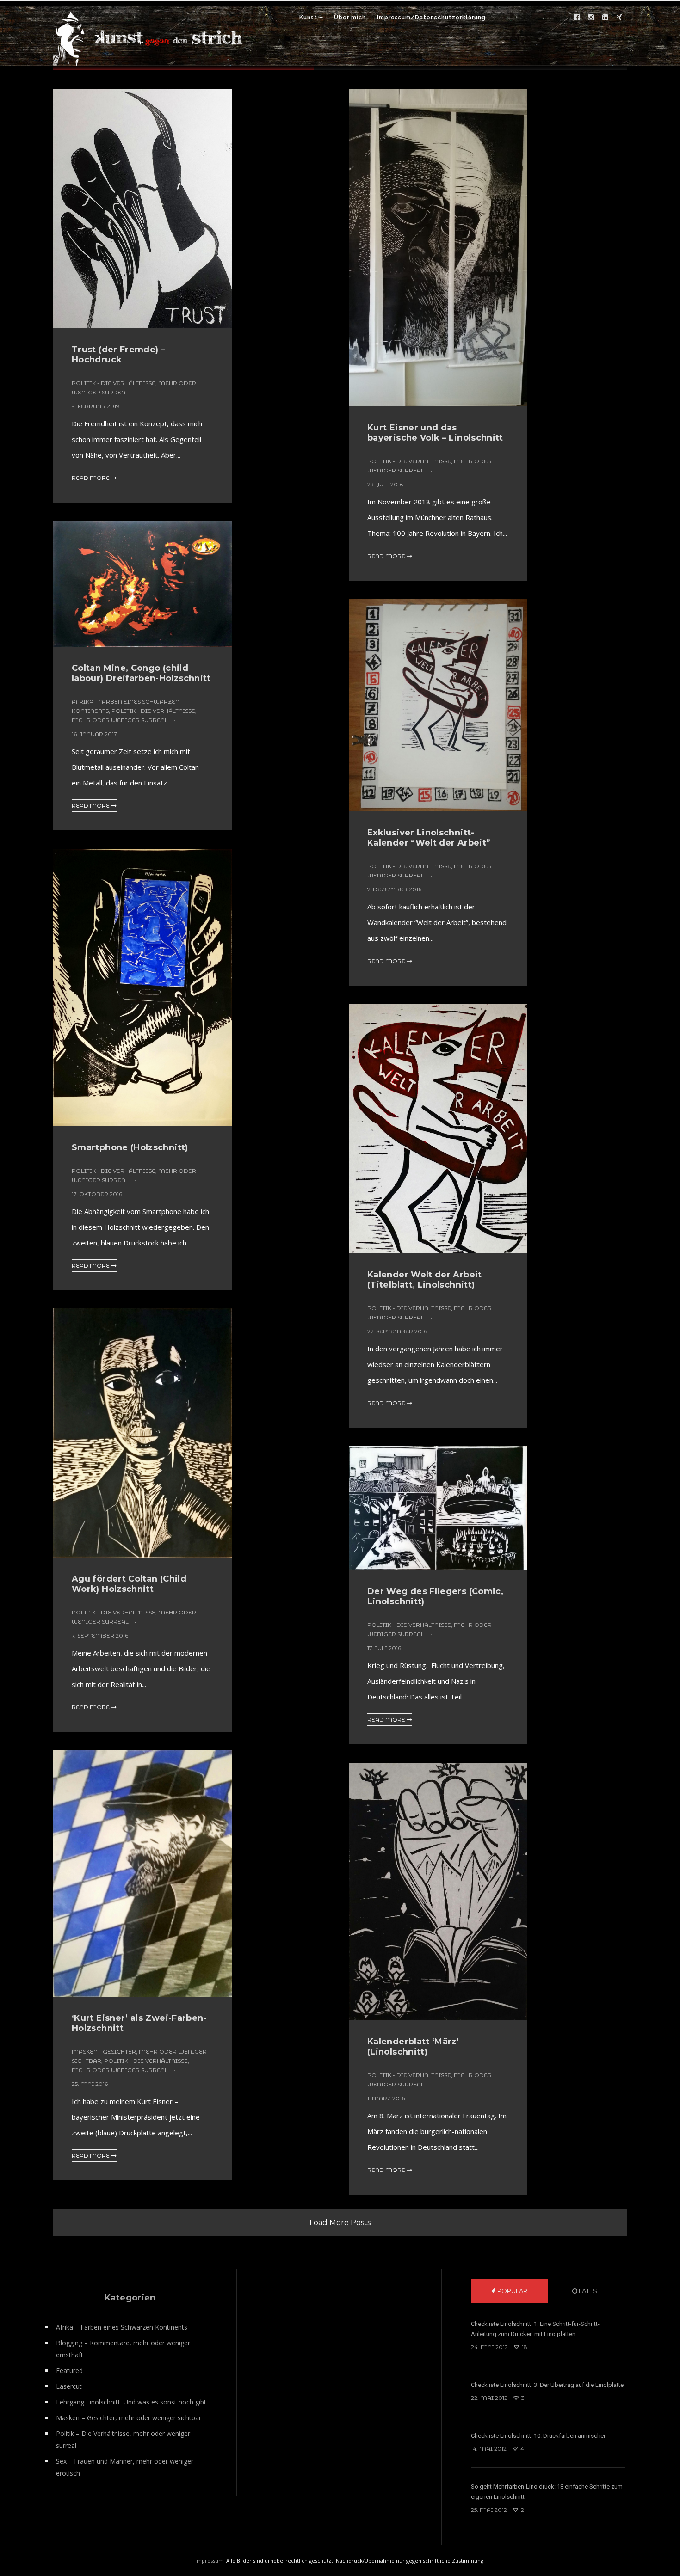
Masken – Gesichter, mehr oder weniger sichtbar (129, 2418)
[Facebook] (576, 18)
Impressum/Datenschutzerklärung (431, 18)
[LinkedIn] (605, 18)
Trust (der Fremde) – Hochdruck (118, 355)
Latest (589, 2291)
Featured (69, 2371)
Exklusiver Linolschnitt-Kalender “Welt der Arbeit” (429, 838)
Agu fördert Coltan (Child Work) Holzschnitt (129, 1584)
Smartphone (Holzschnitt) (130, 1147)
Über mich (350, 18)
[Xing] (619, 18)
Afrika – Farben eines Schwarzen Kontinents (122, 2327)
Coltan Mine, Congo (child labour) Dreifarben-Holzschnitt (141, 673)
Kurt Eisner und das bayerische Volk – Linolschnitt (435, 433)
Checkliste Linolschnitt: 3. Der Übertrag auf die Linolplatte (547, 2385)
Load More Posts (340, 2223)
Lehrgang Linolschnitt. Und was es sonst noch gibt (131, 2402)
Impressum (209, 2561)
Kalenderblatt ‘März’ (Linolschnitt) (413, 2047)
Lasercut (69, 2386)
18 (524, 2347)
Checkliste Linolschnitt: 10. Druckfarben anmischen (539, 2436)
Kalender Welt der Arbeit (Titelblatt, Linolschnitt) (425, 1280)
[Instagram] (591, 18)
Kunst (308, 18)
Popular (512, 2291)
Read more (91, 478)
